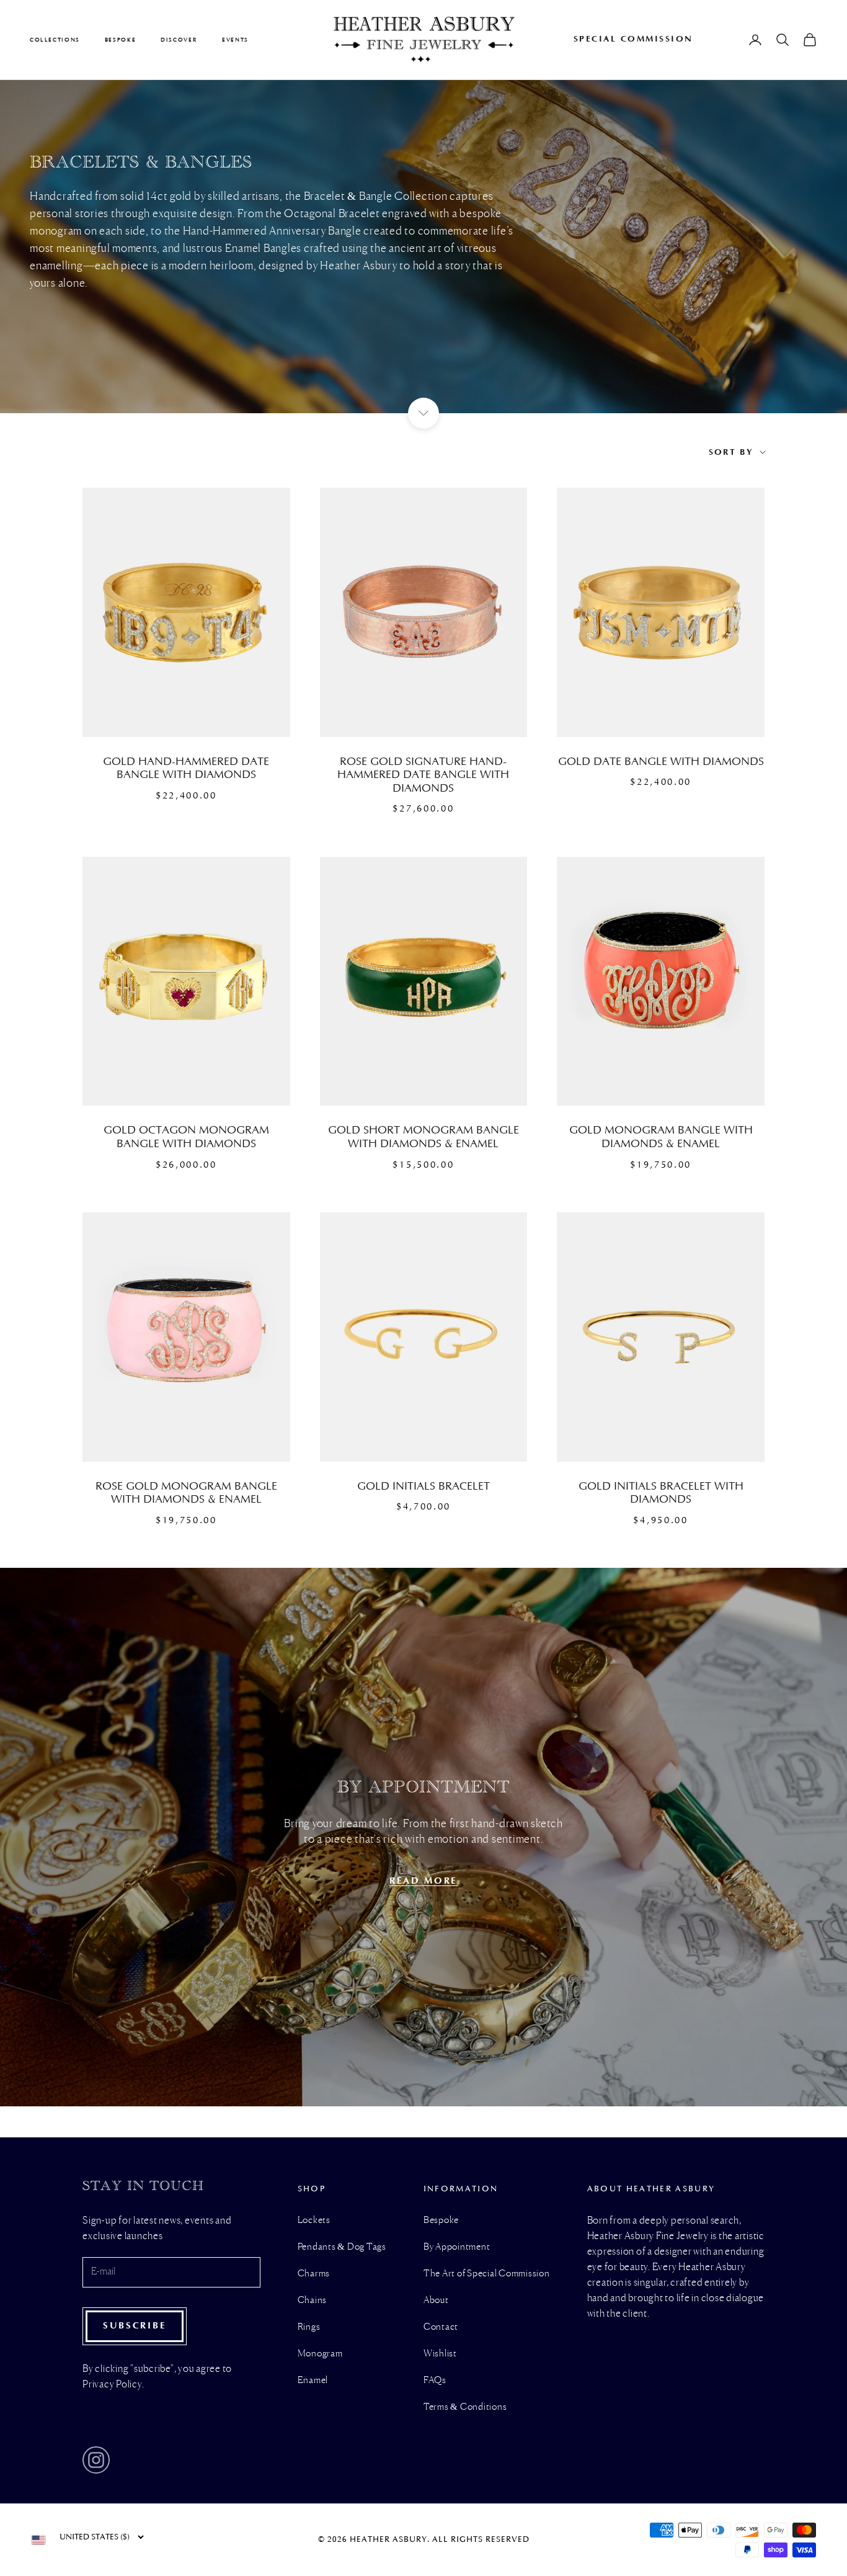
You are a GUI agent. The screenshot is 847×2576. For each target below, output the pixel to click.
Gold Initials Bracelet (423, 1487)
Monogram (320, 2354)
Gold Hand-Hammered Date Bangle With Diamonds (186, 769)
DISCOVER (179, 40)
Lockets (314, 2220)
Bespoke (441, 2220)
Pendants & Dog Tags (342, 2247)
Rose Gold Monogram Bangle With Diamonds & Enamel (186, 1493)
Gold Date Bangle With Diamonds (661, 762)
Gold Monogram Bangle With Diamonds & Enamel (661, 1137)
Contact (441, 2327)
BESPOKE (120, 40)
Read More (423, 1881)
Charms (314, 2274)
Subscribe (135, 2326)
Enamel (313, 2381)
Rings (309, 2327)
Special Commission (633, 39)
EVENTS (235, 40)
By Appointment (457, 2247)
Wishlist (440, 2354)
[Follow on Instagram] (96, 2460)
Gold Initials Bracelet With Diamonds (661, 1493)
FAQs (435, 2381)
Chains (313, 2301)
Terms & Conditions (465, 2407)
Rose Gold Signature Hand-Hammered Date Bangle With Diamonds (423, 775)
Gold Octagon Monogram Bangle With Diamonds (186, 1137)
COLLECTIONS (55, 40)
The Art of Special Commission (487, 2274)
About (436, 2301)
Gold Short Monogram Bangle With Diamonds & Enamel (423, 1137)
